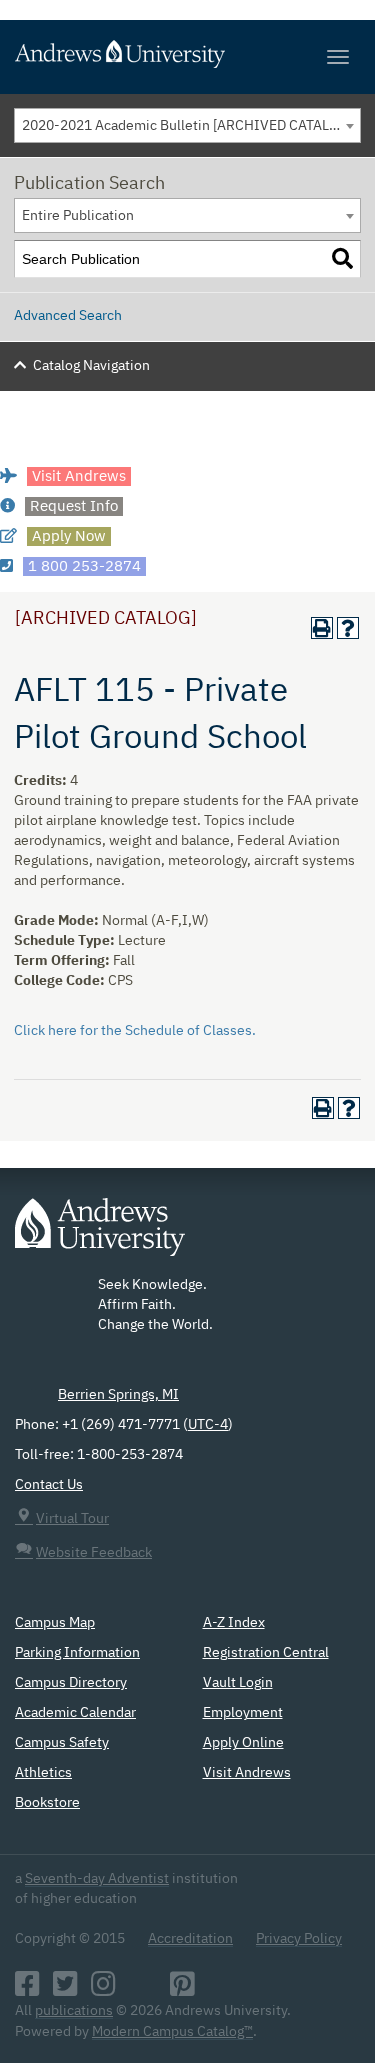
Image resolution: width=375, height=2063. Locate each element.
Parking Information (77, 1653)
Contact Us (49, 1485)
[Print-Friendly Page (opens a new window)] (322, 628)
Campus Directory (71, 1683)
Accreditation (190, 1939)
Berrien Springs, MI (118, 1395)
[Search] (342, 259)
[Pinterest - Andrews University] (182, 1990)
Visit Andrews (247, 1773)
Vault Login (238, 1683)
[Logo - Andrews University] (100, 1237)
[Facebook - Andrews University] (27, 1990)
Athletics (43, 1773)
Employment (243, 1713)
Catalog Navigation (91, 366)
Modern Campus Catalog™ (172, 2032)
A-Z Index (234, 1623)
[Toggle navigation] (338, 57)
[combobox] (187, 125)
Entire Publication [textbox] (78, 216)
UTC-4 (208, 1425)
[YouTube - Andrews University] (143, 1990)
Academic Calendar (75, 1713)
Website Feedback (94, 1553)
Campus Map (55, 1623)
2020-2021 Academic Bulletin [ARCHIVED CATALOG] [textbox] (187, 126)
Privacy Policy (299, 1939)
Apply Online (243, 1743)
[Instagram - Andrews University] (103, 1990)
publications (74, 2011)
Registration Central (266, 1653)
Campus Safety (62, 1743)
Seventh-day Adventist (97, 1879)
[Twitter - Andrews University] (65, 1990)
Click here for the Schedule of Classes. (135, 1031)
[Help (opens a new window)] (348, 628)
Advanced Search (68, 316)
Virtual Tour (72, 1519)
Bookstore (47, 1803)
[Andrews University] (187, 54)
